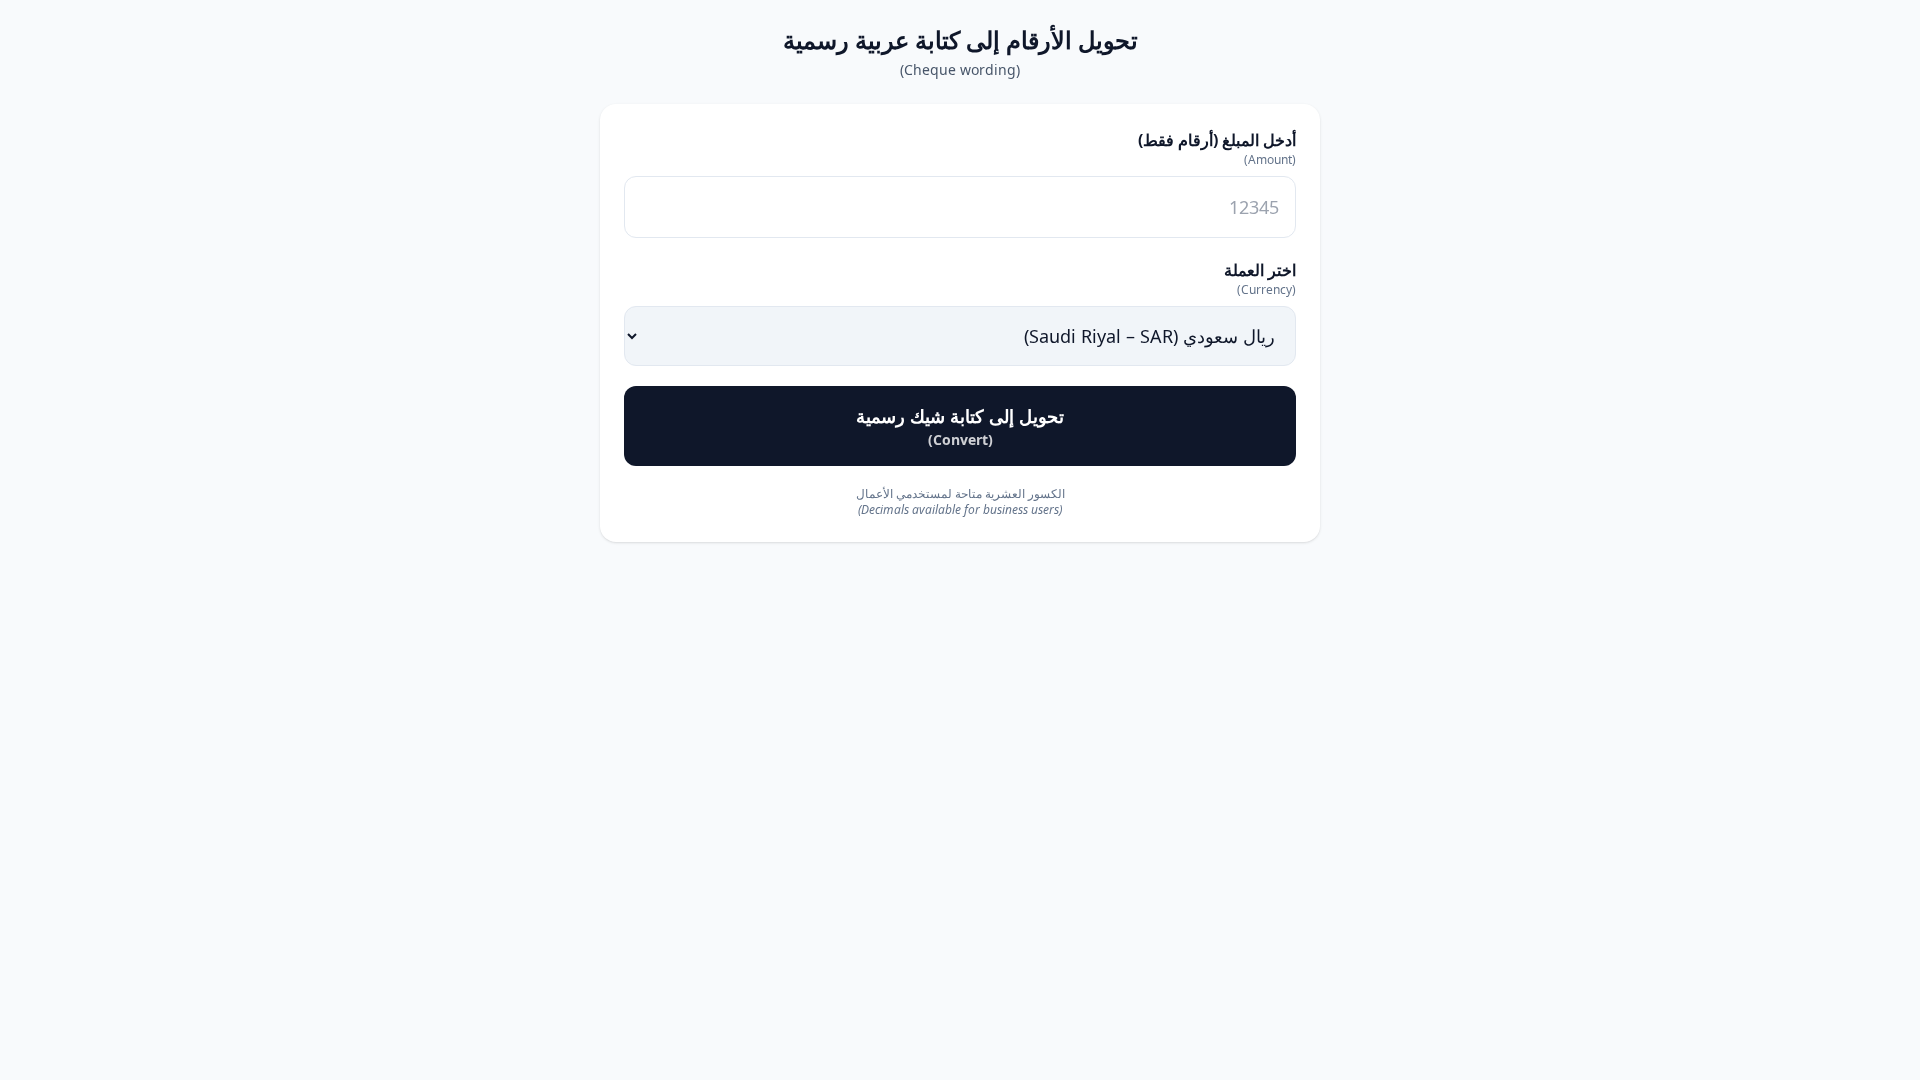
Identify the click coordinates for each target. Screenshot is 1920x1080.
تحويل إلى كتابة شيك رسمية (960, 426)
